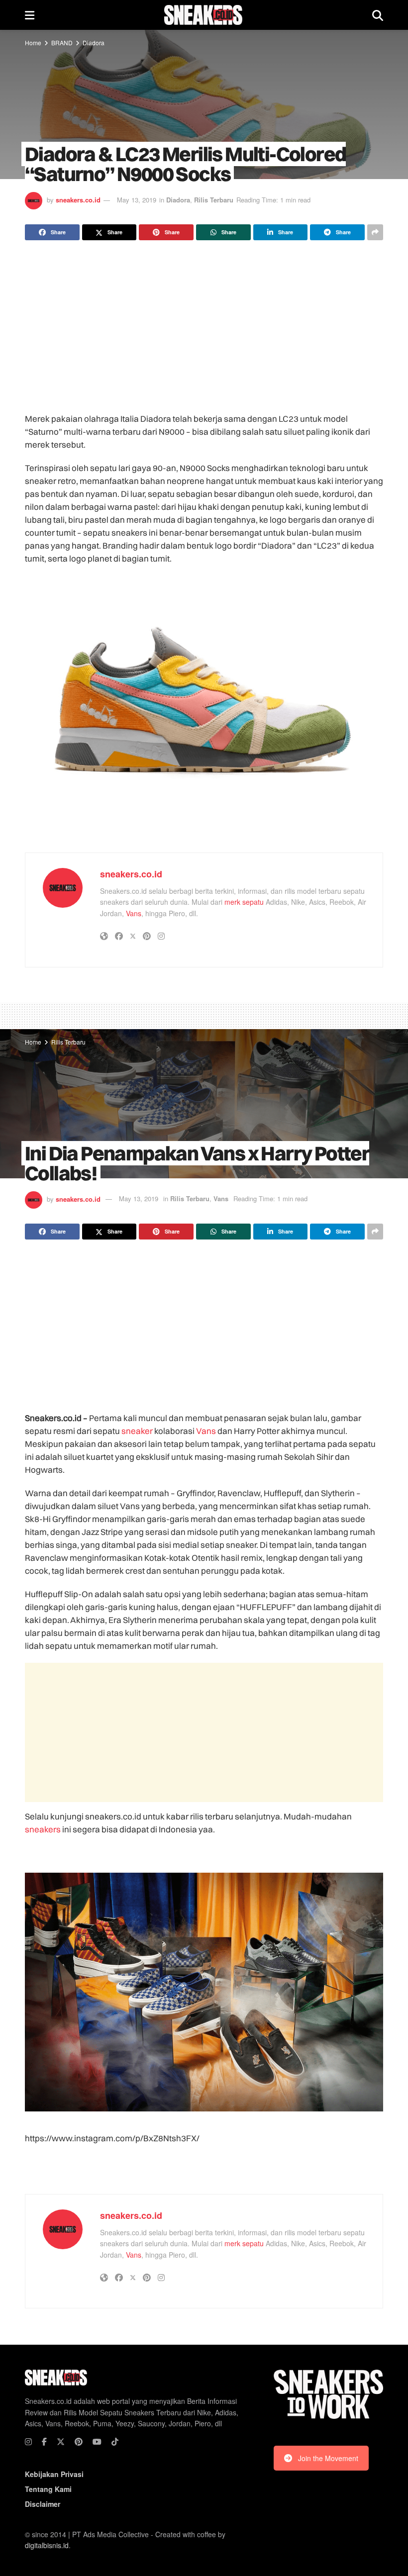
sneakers (43, 1829)
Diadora (94, 43)
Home (33, 43)
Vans (134, 913)
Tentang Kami (48, 2489)
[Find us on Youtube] (97, 2442)
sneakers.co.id (78, 200)
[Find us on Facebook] (44, 2442)
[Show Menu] (30, 15)
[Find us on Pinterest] (79, 2442)
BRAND (62, 43)
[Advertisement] (204, 327)
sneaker (137, 1431)
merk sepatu (244, 902)
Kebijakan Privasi (54, 2474)
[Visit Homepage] (203, 15)
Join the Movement (328, 2458)
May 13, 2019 (137, 200)
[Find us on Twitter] (61, 2442)
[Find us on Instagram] (28, 2442)
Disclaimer (43, 2504)
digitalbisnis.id (47, 2545)
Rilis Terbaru (214, 200)
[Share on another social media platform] (375, 232)
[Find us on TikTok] (115, 2442)
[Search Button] (378, 15)
